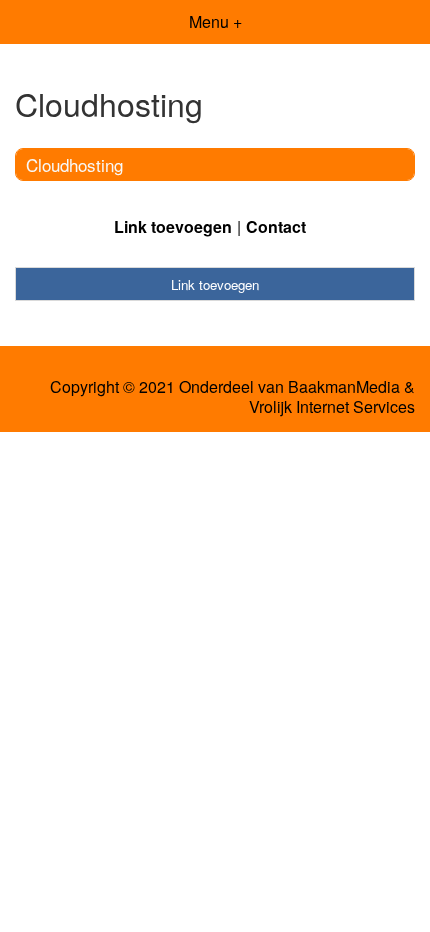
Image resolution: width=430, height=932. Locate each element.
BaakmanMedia (344, 387)
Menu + (215, 21)
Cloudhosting (74, 164)
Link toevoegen (173, 226)
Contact (276, 226)
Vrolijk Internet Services (332, 407)
